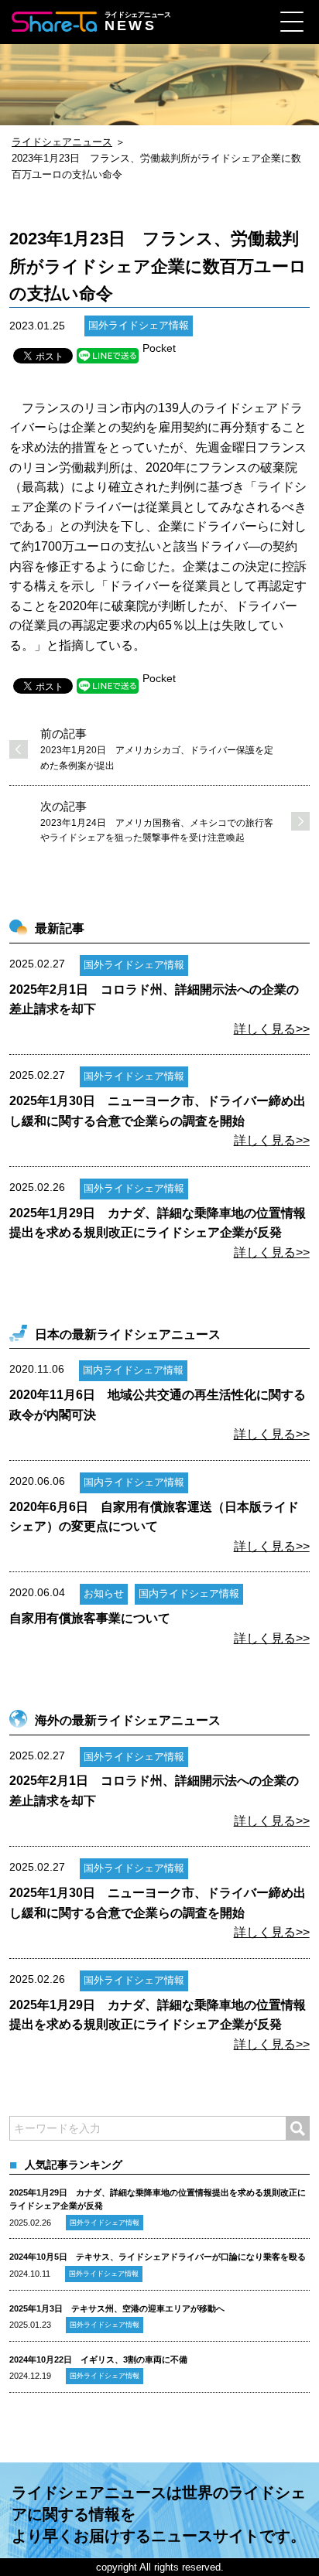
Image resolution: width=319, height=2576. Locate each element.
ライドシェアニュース (62, 142)
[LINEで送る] (108, 356)
